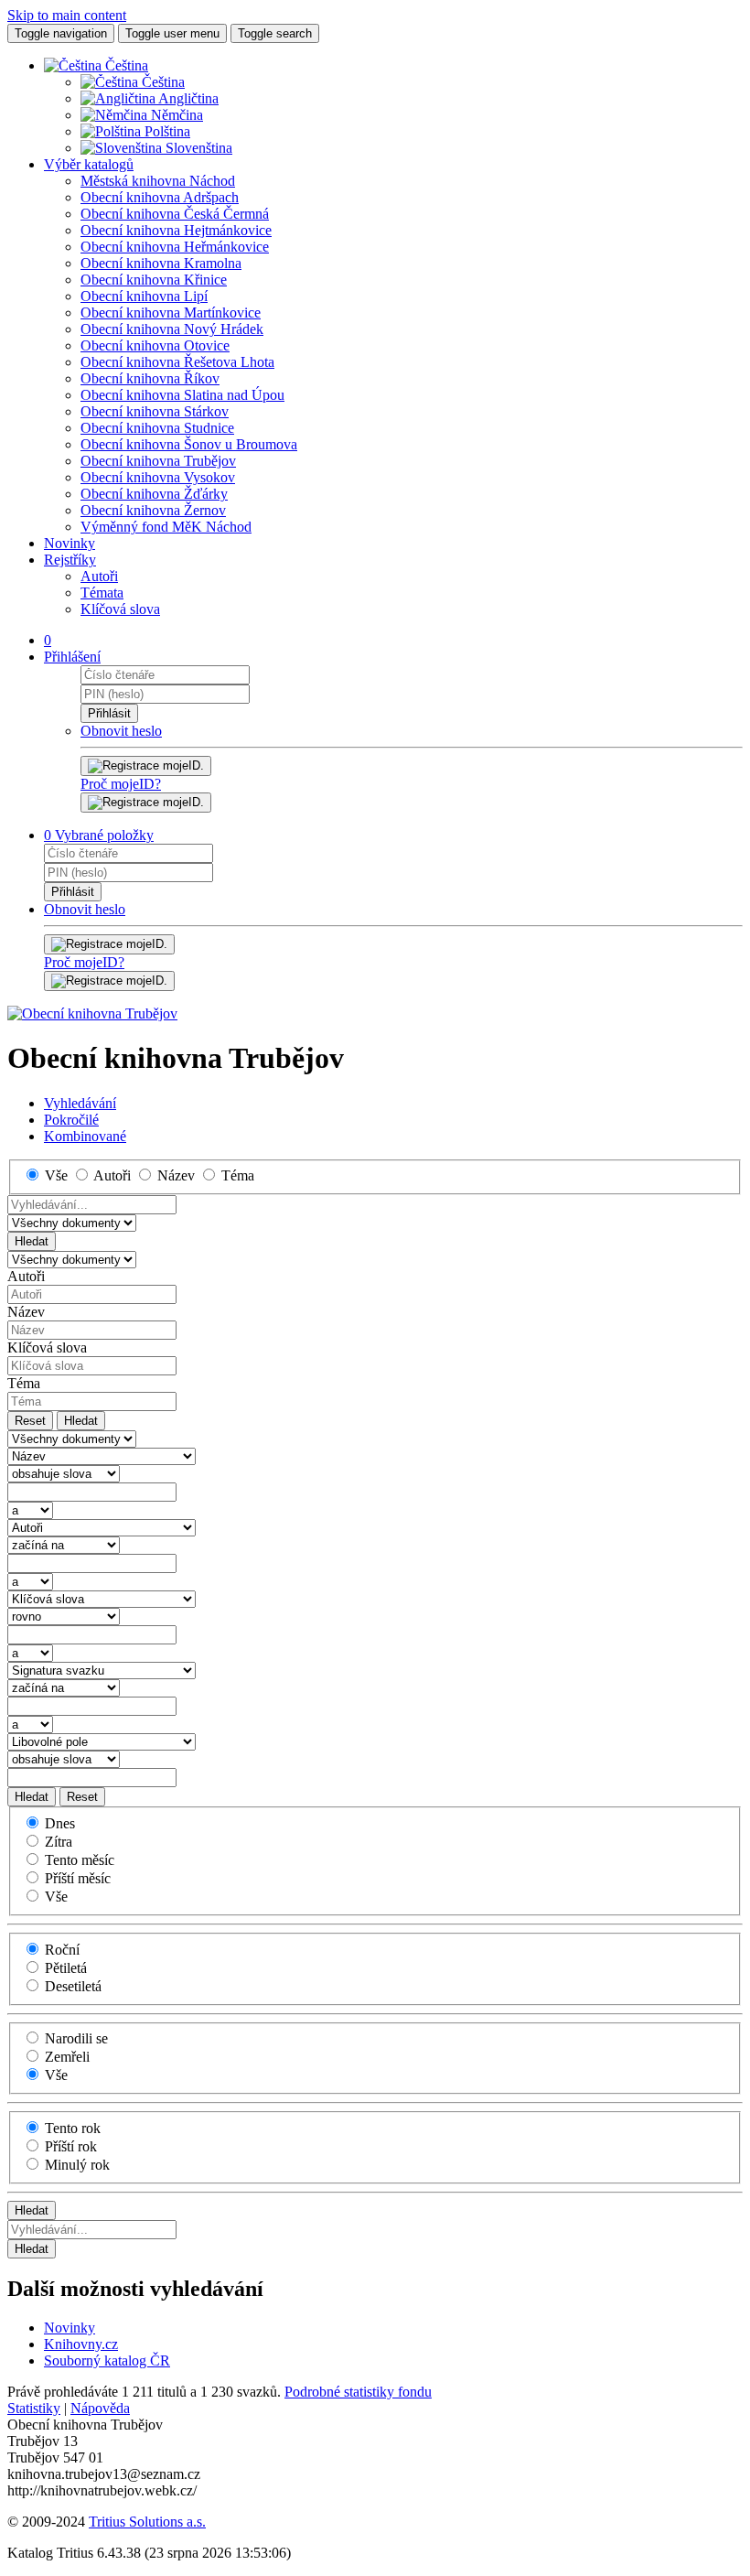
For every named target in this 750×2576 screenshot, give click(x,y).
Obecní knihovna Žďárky (154, 494)
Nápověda (100, 2408)
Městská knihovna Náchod (158, 181)
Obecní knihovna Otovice (155, 345)
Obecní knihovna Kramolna (161, 263)
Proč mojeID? (121, 784)
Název (26, 1312)
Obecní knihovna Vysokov (158, 477)
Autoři (99, 576)
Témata (102, 593)
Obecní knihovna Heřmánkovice (175, 247)
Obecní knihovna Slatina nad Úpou (182, 395)
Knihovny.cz (81, 2344)
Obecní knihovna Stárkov (155, 411)
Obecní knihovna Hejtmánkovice (176, 230)
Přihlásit (109, 713)
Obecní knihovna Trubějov (158, 461)
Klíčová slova (120, 609)
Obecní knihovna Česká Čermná (175, 214)
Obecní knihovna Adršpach (160, 197)
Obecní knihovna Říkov (150, 378)
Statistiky (34, 2408)
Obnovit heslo (121, 731)
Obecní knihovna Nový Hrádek (172, 329)
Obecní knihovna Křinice (154, 280)
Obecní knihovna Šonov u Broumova (189, 444)
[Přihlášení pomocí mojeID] (146, 766)
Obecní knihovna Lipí (144, 296)
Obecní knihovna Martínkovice (171, 313)
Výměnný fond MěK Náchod (166, 527)
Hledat (32, 1241)
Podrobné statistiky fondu (358, 2392)
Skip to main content (67, 15)
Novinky (70, 543)
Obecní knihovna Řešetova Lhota (177, 362)
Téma (24, 1383)
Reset (30, 1421)
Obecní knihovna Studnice (157, 428)
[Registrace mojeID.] (146, 803)
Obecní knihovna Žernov (153, 510)
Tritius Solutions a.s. (147, 2522)
